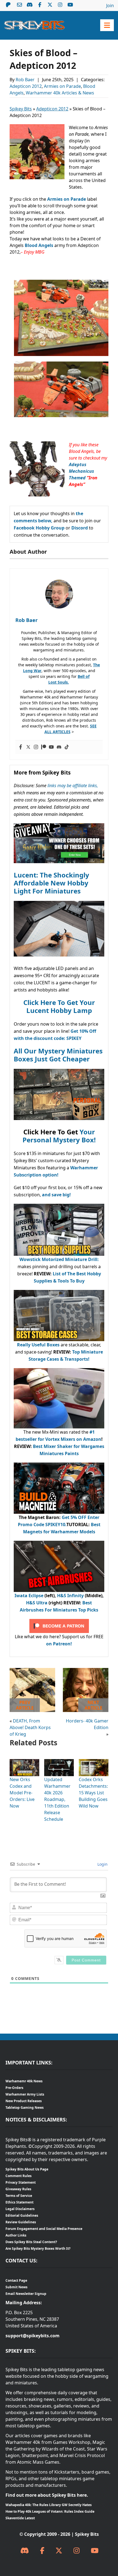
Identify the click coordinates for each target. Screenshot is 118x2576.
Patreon (8, 5)
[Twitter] (28, 747)
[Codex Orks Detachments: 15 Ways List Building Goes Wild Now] (94, 1762)
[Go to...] (107, 25)
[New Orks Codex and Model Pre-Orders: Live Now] (24, 1762)
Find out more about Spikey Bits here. (47, 2495)
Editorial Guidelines (22, 2215)
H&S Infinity (70, 1596)
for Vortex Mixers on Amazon (69, 1439)
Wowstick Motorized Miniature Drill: (59, 1259)
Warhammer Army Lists (25, 2094)
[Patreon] (44, 747)
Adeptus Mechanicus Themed (82, 471)
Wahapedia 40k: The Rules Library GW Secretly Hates (49, 2505)
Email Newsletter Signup (26, 2294)
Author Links (16, 2235)
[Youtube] (51, 747)
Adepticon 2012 (26, 86)
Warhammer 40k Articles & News (60, 93)
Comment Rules (19, 2176)
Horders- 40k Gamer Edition (87, 1724)
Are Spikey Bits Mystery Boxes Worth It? (38, 2248)
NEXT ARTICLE (93, 1705)
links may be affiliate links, (73, 786)
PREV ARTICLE (25, 1705)
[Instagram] (36, 747)
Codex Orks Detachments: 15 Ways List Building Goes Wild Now (93, 1793)
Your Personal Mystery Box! (59, 1136)
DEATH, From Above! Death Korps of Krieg (30, 1727)
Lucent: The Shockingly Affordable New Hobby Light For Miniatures (51, 883)
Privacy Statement (21, 2182)
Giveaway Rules (18, 2189)
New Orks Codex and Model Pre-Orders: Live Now (22, 1793)
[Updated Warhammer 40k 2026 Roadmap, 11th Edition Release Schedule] (59, 1762)
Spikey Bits (21, 109)
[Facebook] (21, 747)
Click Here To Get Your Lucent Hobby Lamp (59, 1006)
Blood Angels (40, 245)
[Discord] (59, 747)
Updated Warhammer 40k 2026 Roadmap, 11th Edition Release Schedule (57, 1799)
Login (102, 1864)
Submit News (16, 2287)
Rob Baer (26, 80)
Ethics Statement (19, 2202)
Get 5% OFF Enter (81, 1517)
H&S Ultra (37, 1603)
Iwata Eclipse (29, 1596)
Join (110, 6)
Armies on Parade (62, 86)
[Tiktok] (67, 747)
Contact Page (16, 2280)
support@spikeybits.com (33, 2336)
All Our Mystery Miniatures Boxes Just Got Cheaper (58, 1055)
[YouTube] (95, 2551)
